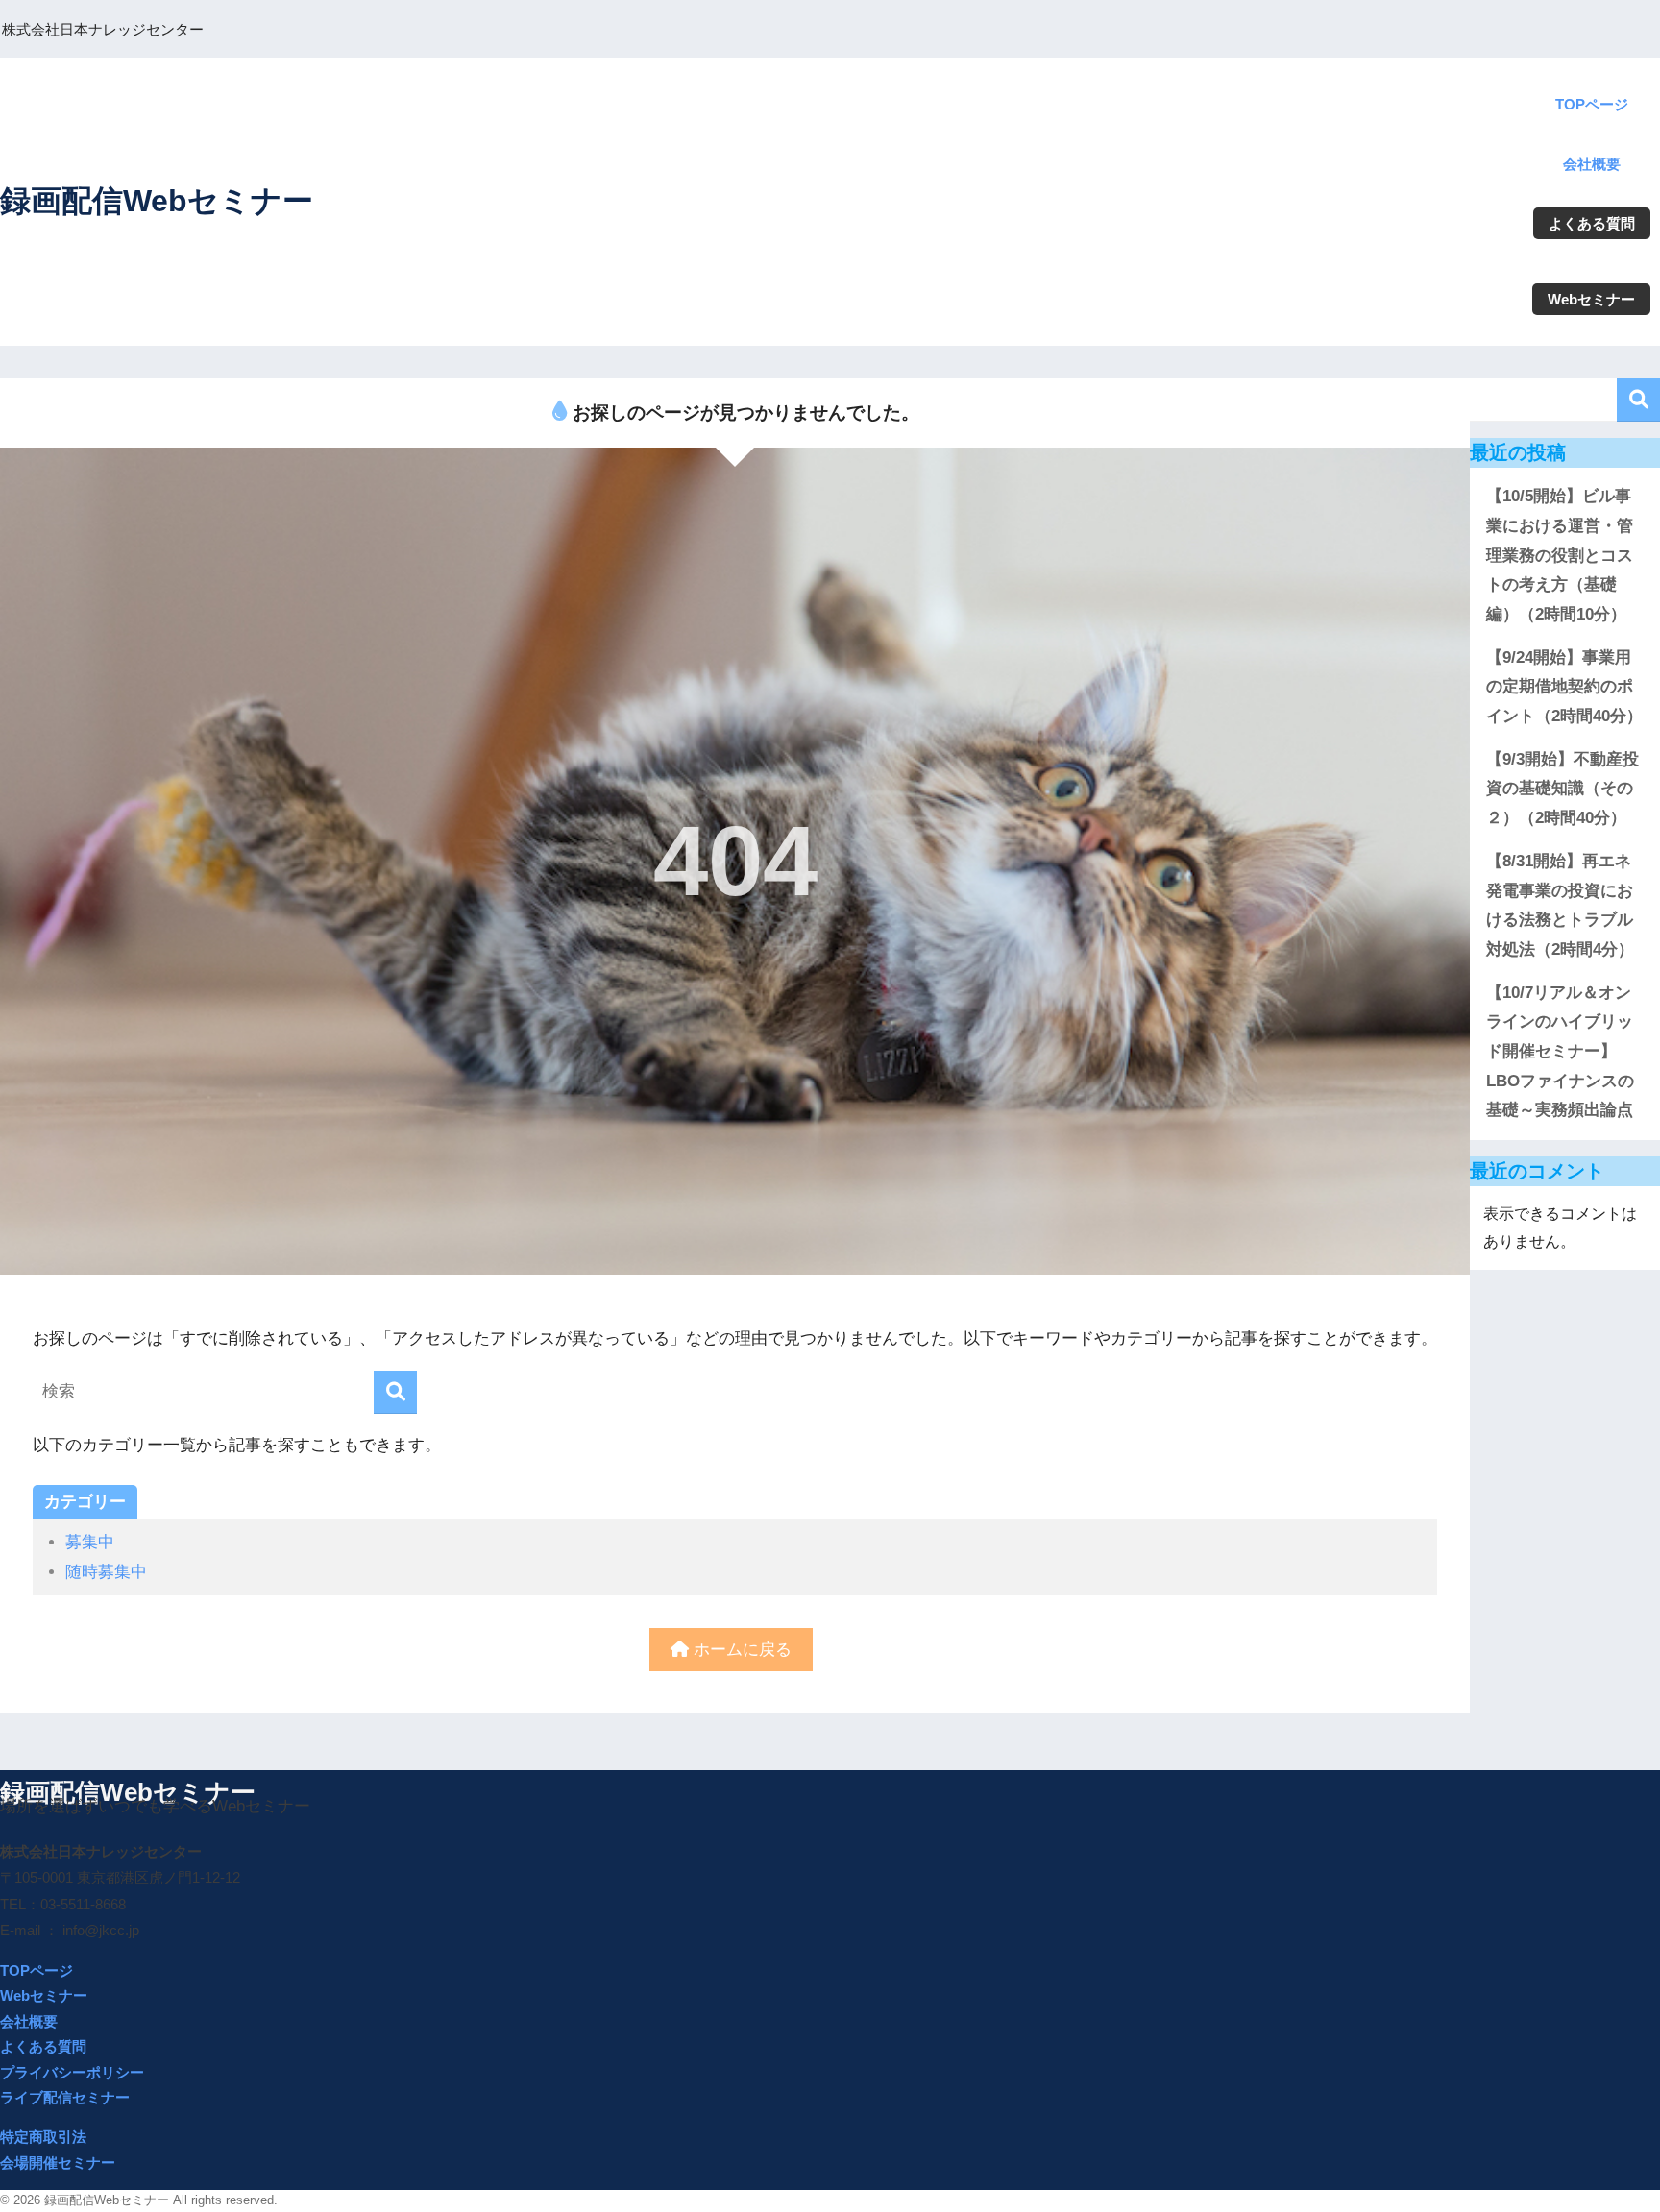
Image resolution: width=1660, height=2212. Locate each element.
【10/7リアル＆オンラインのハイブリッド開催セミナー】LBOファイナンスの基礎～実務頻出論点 (1560, 1052)
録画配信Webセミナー (157, 201)
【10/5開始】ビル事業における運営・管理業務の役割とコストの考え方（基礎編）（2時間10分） (1560, 555)
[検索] (395, 1392)
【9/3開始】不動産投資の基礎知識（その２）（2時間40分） (1562, 789)
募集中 (90, 1542)
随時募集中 (106, 1572)
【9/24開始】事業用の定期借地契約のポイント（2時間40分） (1564, 687)
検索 (1638, 400)
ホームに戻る (740, 1650)
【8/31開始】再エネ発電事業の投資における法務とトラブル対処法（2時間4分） (1560, 905)
